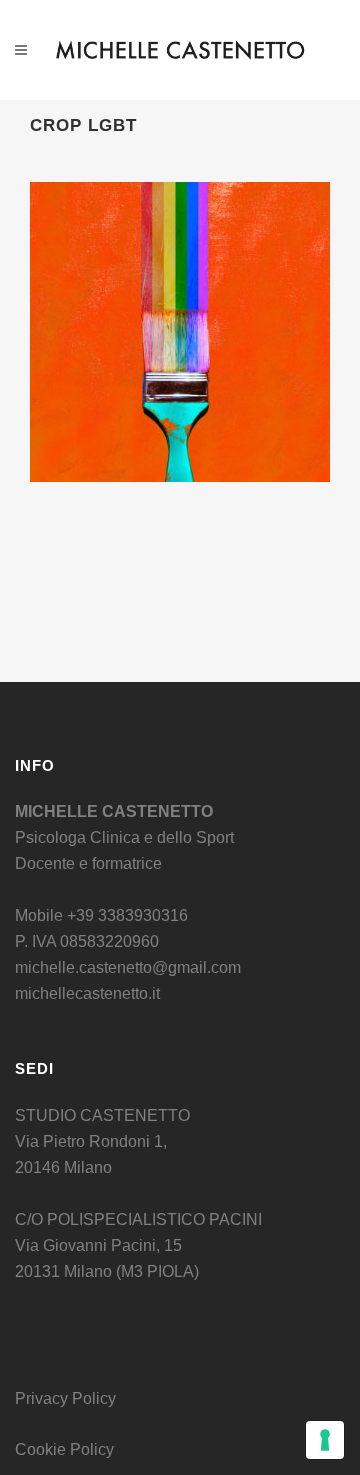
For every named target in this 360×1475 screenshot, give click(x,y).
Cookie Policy (64, 1449)
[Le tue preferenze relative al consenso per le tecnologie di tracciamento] (325, 1440)
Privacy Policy (65, 1398)
